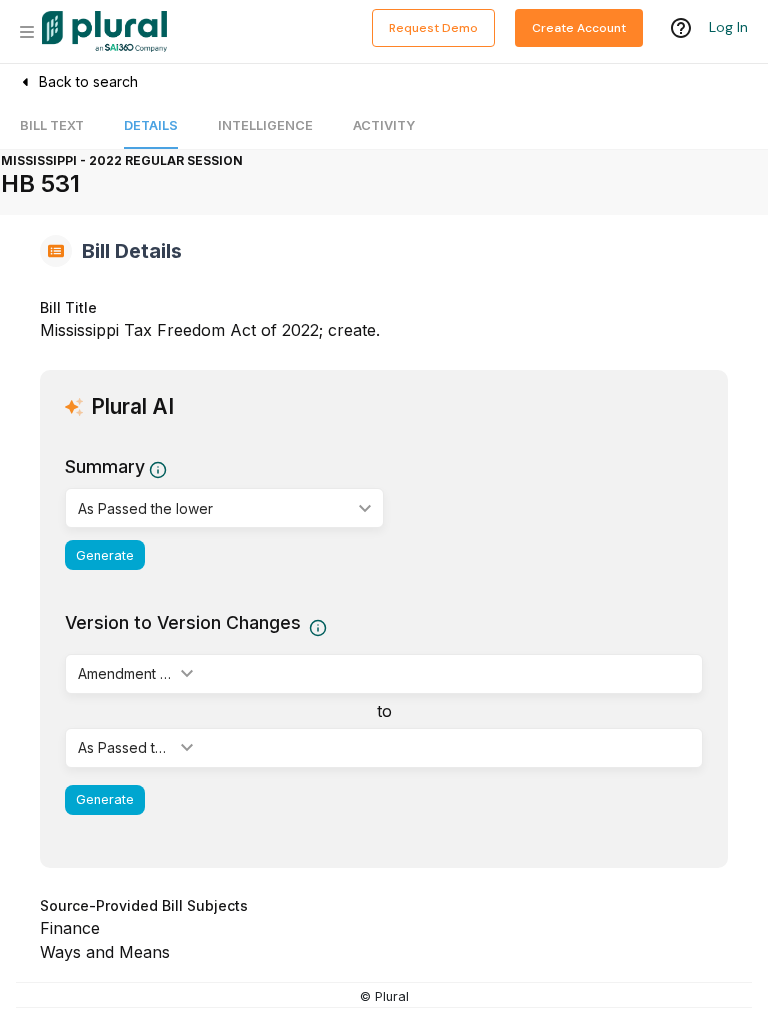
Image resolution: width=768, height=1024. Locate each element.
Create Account (579, 28)
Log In (728, 27)
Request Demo (433, 28)
